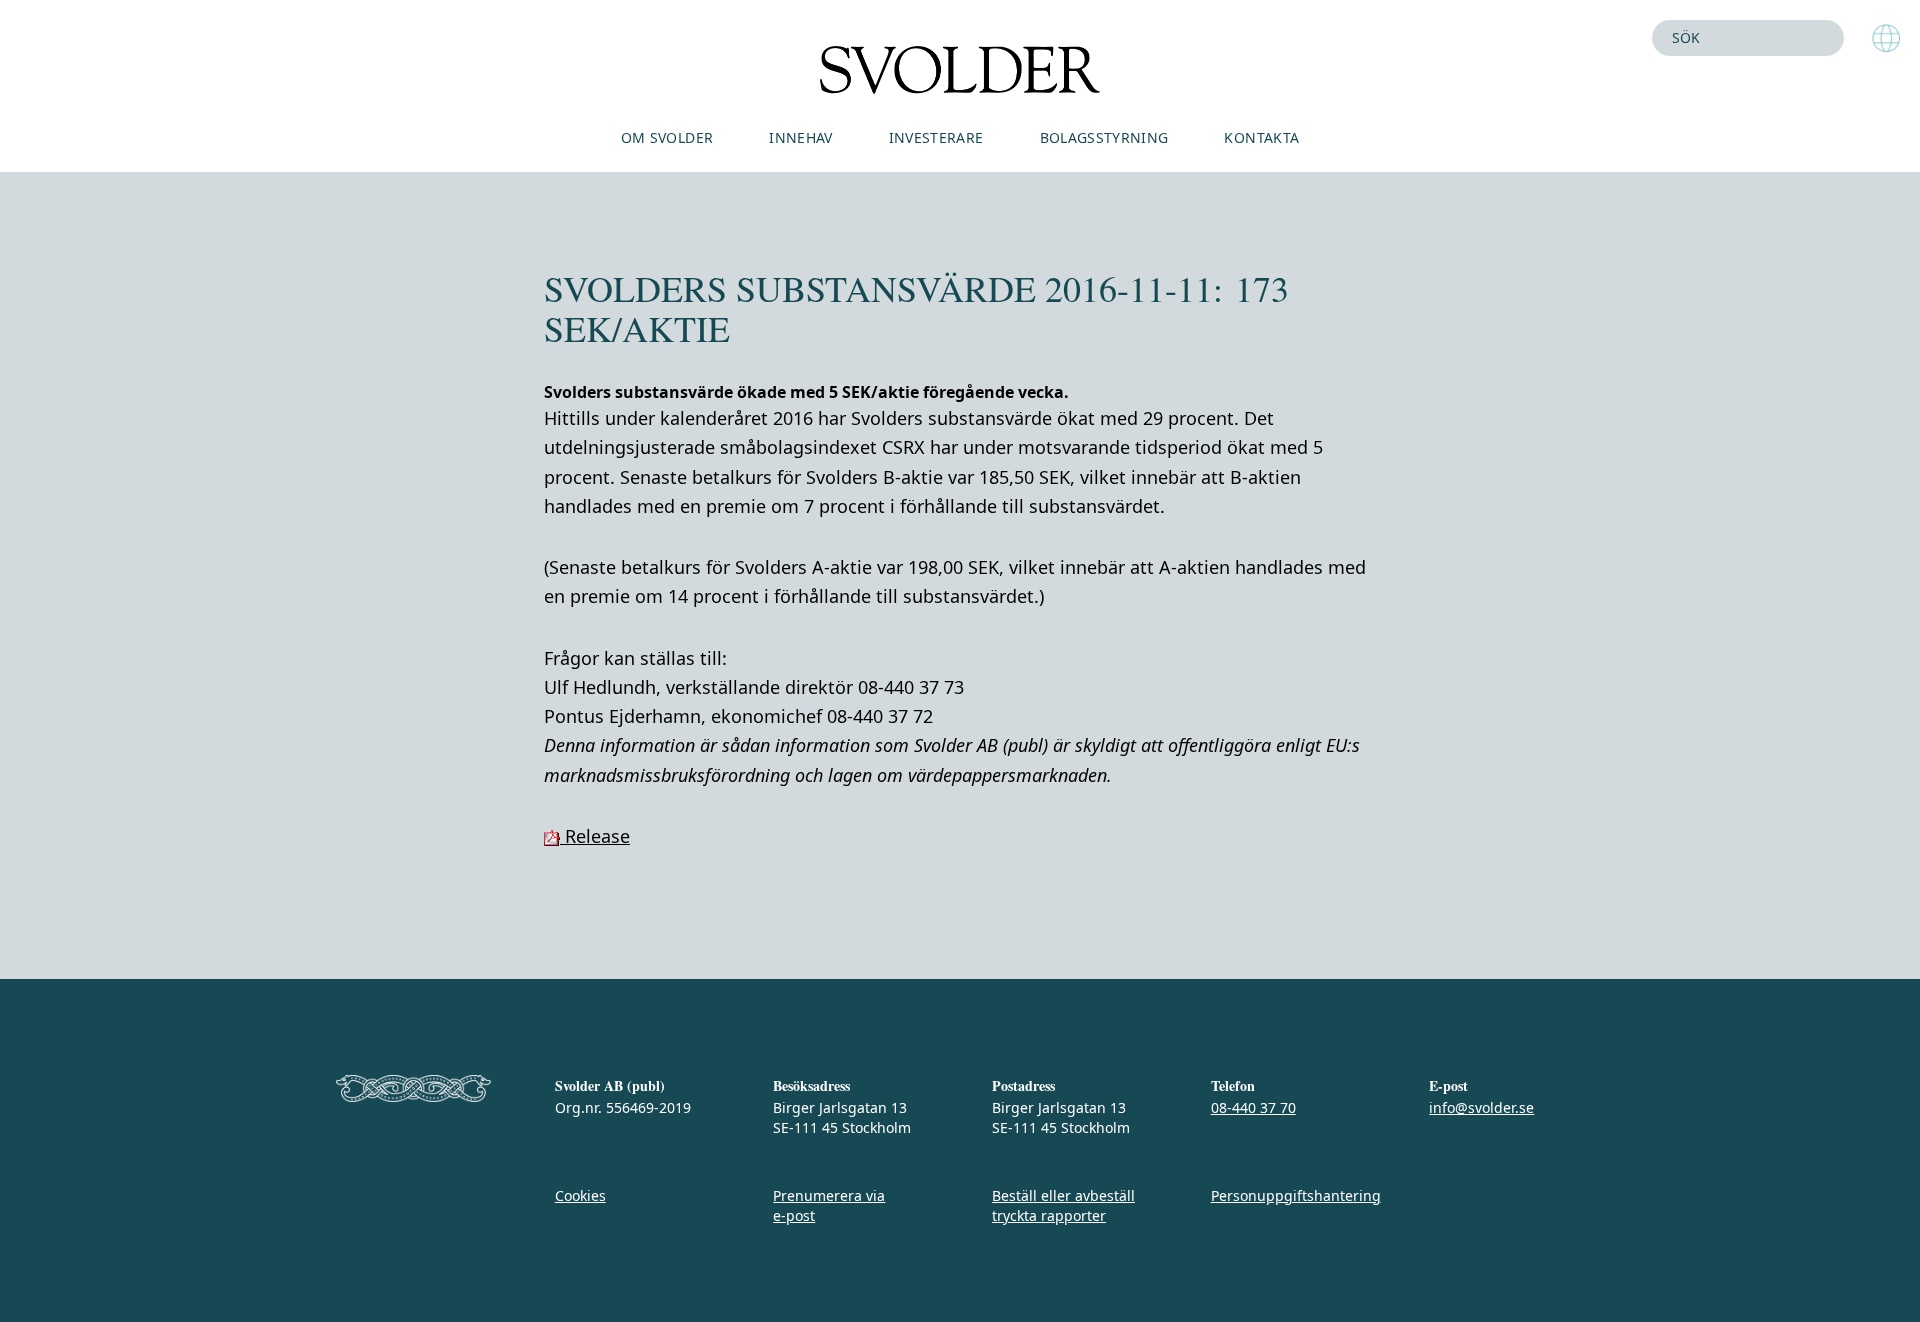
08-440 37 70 (1253, 1107)
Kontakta (1261, 137)
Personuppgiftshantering (1296, 1195)
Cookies (580, 1195)
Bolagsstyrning (1104, 137)
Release (595, 836)
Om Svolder (667, 137)
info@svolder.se (1481, 1107)
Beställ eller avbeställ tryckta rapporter (1063, 1205)
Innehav (800, 137)
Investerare (936, 137)
